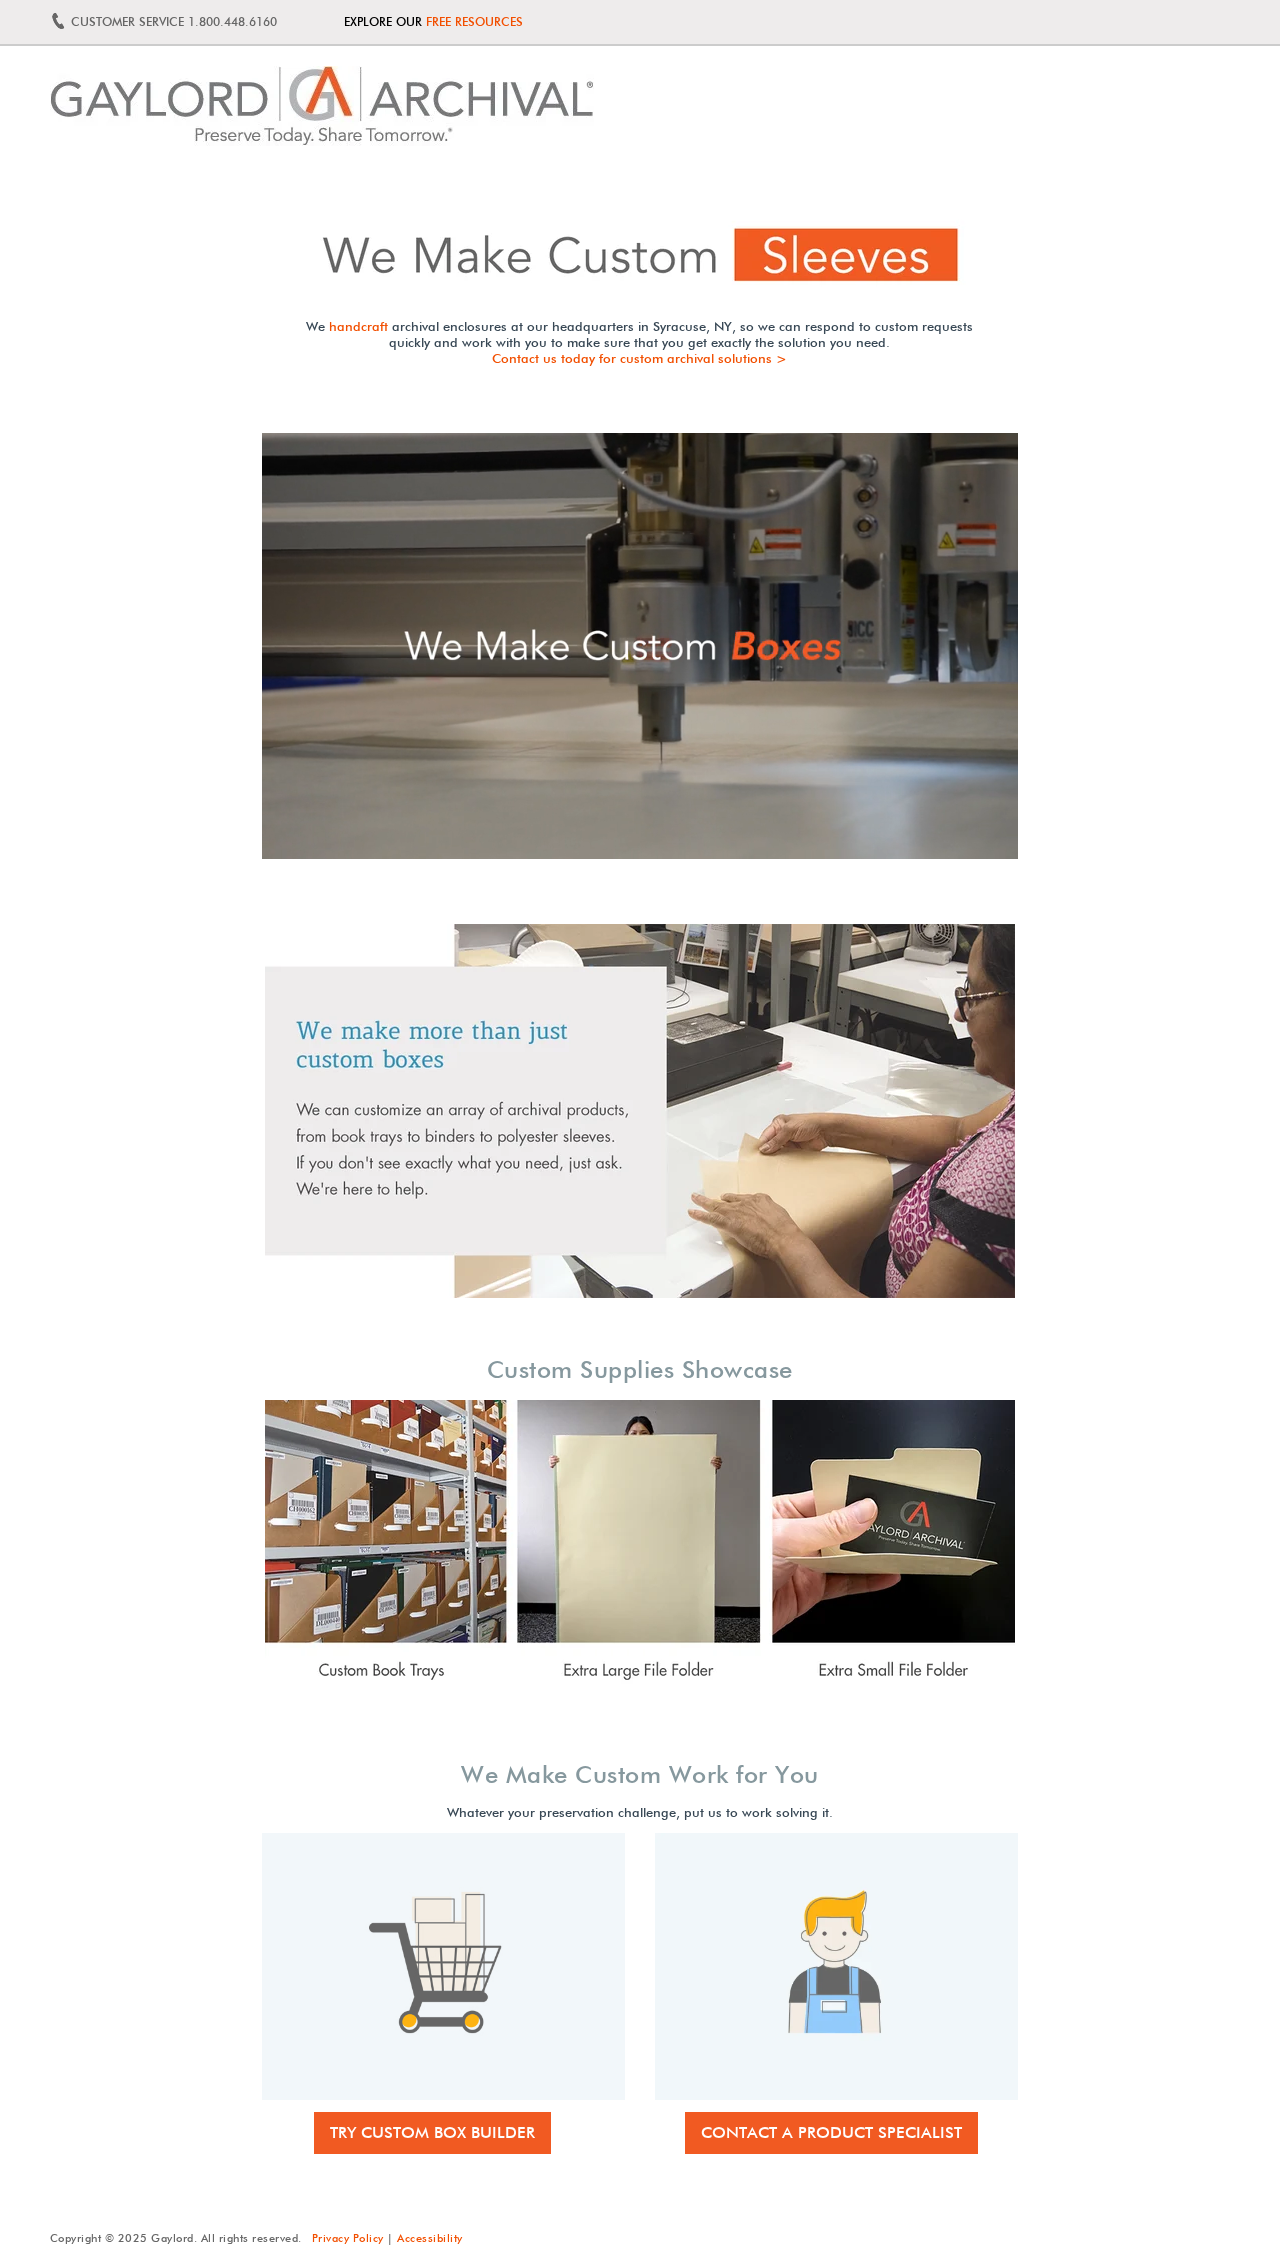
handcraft (358, 326)
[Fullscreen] (878, 842)
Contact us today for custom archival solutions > (639, 358)
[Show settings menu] (838, 842)
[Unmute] (798, 842)
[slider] (560, 842)
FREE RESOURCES (474, 21)
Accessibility (430, 2238)
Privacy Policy (348, 2238)
